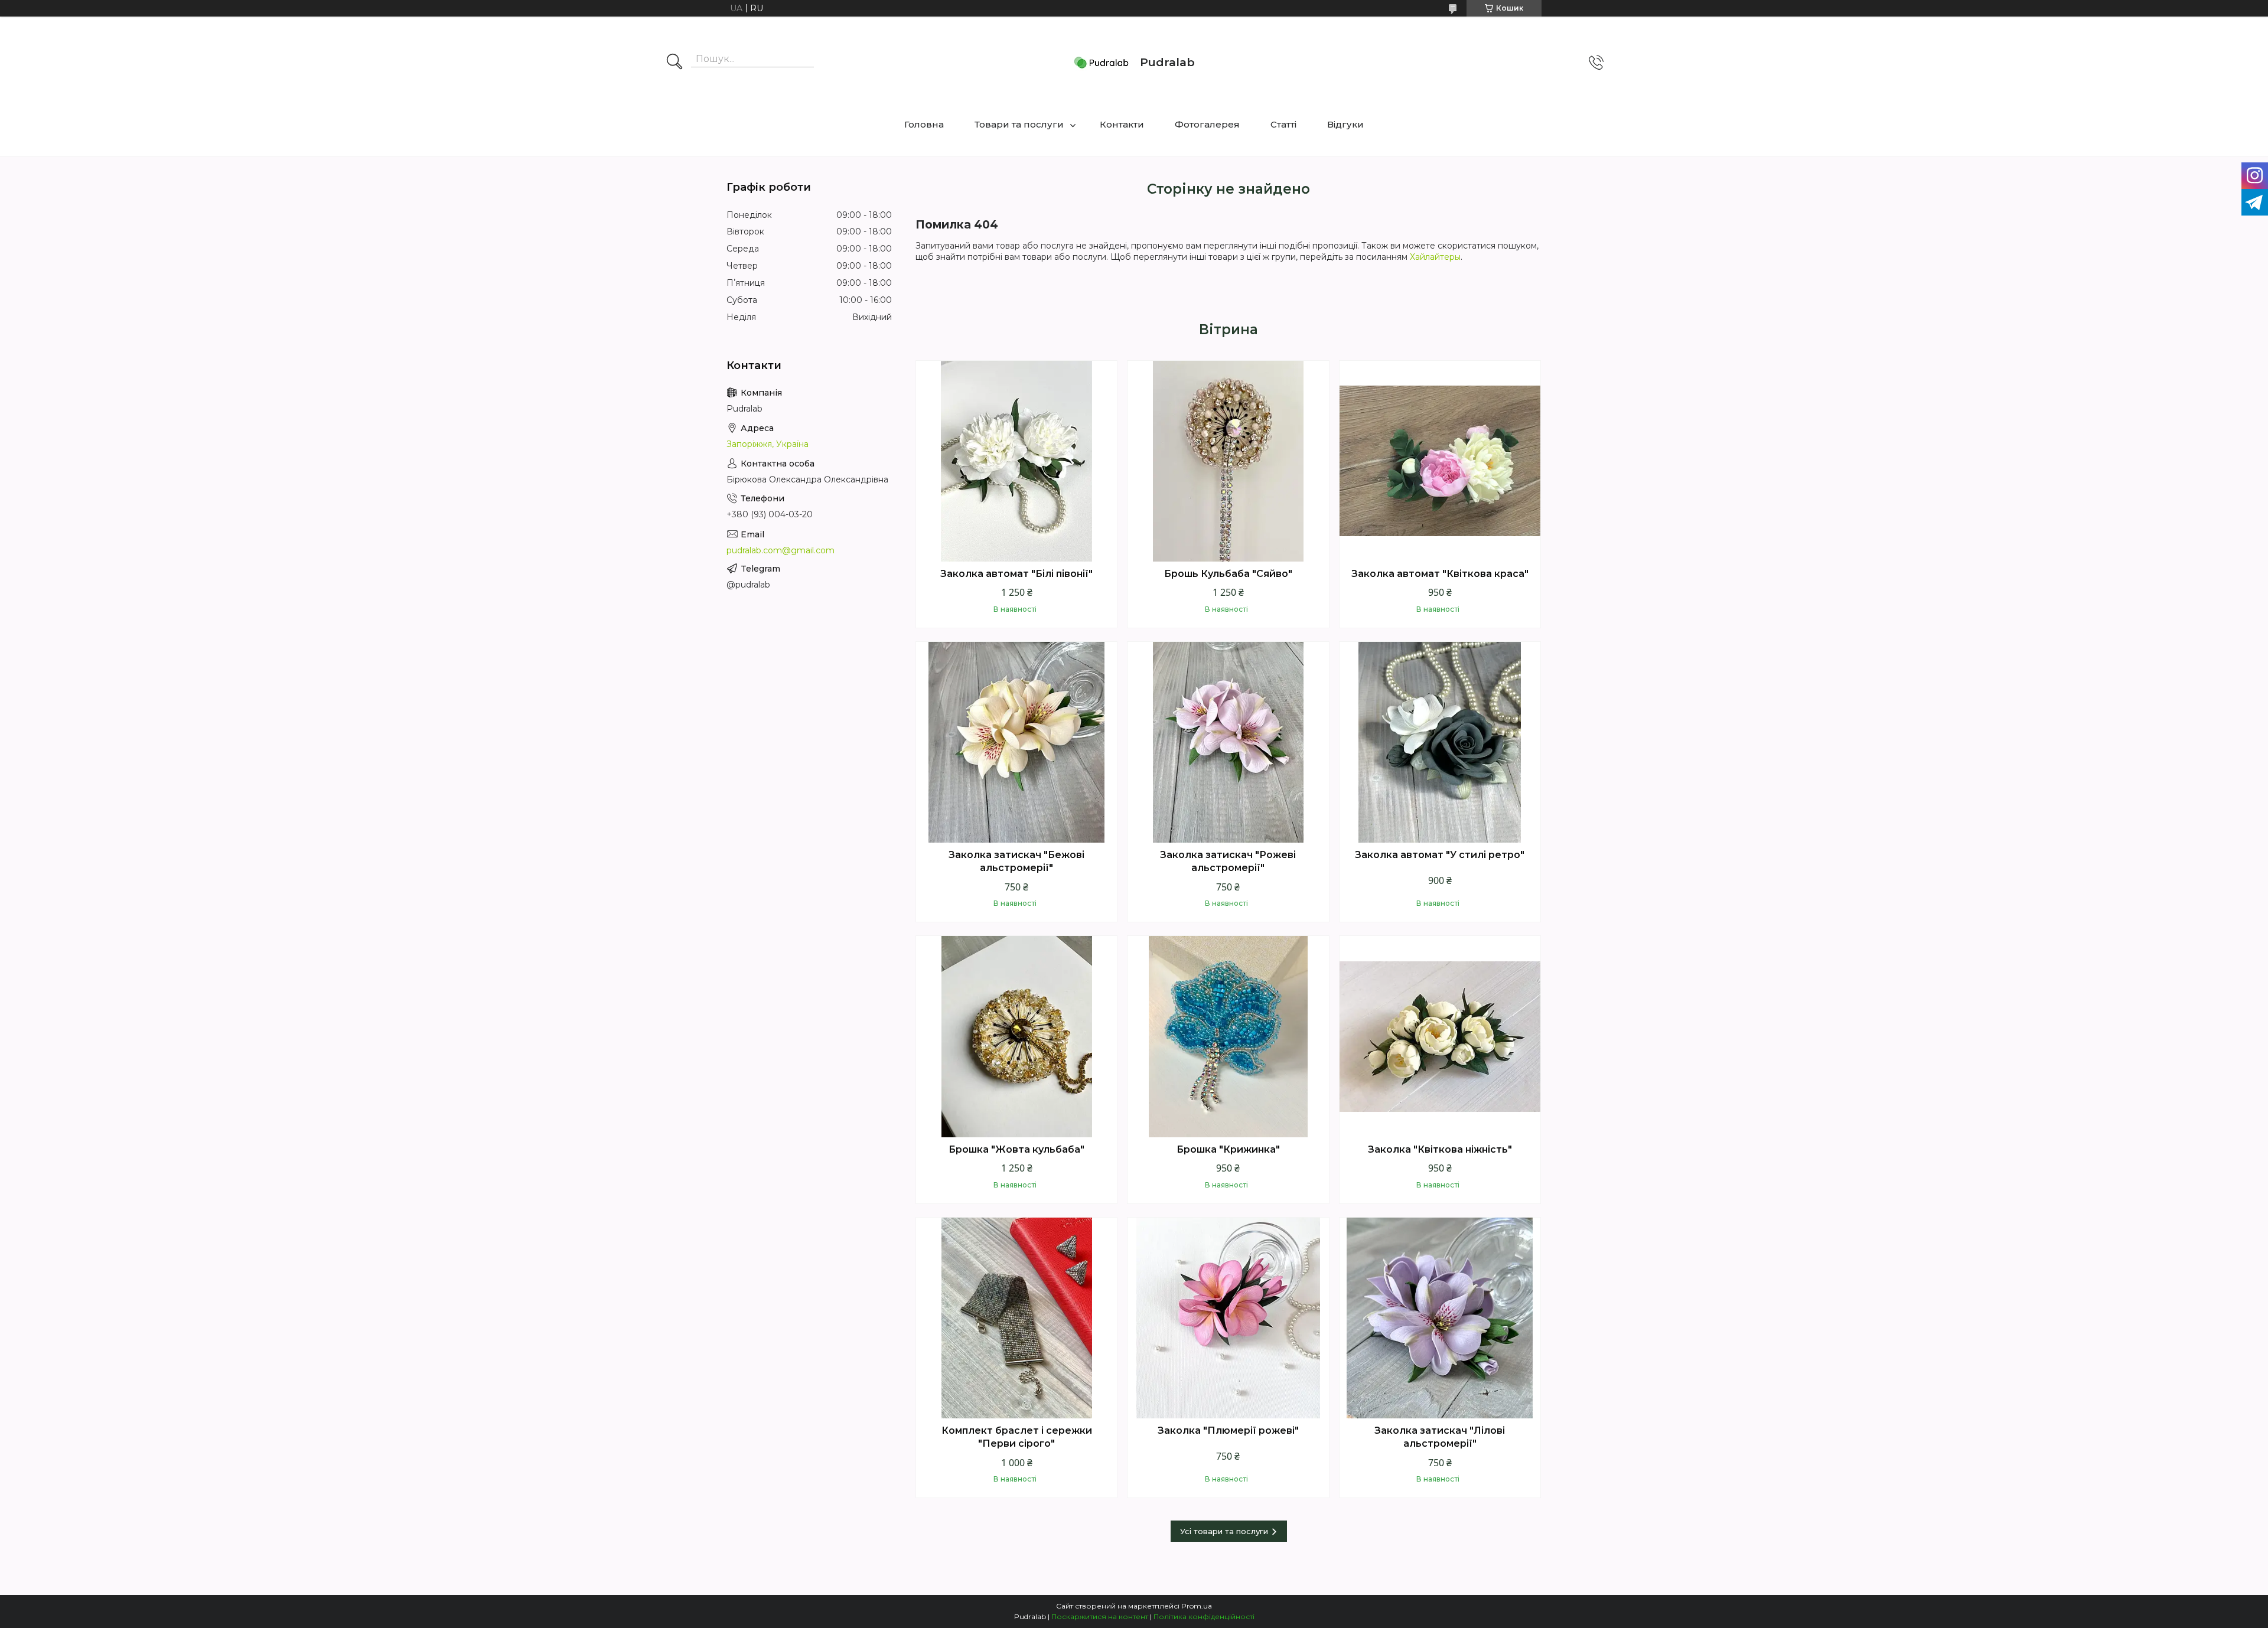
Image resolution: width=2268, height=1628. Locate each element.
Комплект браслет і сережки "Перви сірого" (1017, 1437)
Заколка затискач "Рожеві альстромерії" (1228, 861)
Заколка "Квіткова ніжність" (1440, 1149)
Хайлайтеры (1435, 257)
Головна (924, 124)
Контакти (1122, 124)
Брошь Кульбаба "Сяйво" (1228, 574)
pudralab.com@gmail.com (781, 550)
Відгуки (1345, 124)
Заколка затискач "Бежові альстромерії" (1016, 861)
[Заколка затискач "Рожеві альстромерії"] (1228, 742)
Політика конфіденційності (1204, 1616)
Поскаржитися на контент (1100, 1616)
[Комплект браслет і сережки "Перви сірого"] (1016, 1318)
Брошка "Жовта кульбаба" (1016, 1149)
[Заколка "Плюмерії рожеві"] (1228, 1318)
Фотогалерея (1207, 124)
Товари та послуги (1019, 124)
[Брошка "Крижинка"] (1228, 1036)
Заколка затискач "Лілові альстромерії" (1440, 1437)
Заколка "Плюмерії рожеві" (1228, 1430)
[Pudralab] (1102, 63)
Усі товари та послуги (1224, 1531)
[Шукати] (674, 63)
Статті (1283, 124)
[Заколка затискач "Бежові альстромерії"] (1016, 742)
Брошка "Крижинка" (1228, 1149)
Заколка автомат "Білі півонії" (1016, 574)
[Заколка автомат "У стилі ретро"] (1440, 742)
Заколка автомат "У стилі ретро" (1440, 855)
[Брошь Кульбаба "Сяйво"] (1228, 461)
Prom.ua (1197, 1606)
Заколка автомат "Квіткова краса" (1440, 574)
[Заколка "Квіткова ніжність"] (1440, 1036)
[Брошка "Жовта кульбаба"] (1016, 1036)
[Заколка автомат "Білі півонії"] (1016, 461)
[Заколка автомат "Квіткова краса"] (1440, 461)
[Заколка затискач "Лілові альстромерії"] (1440, 1318)
